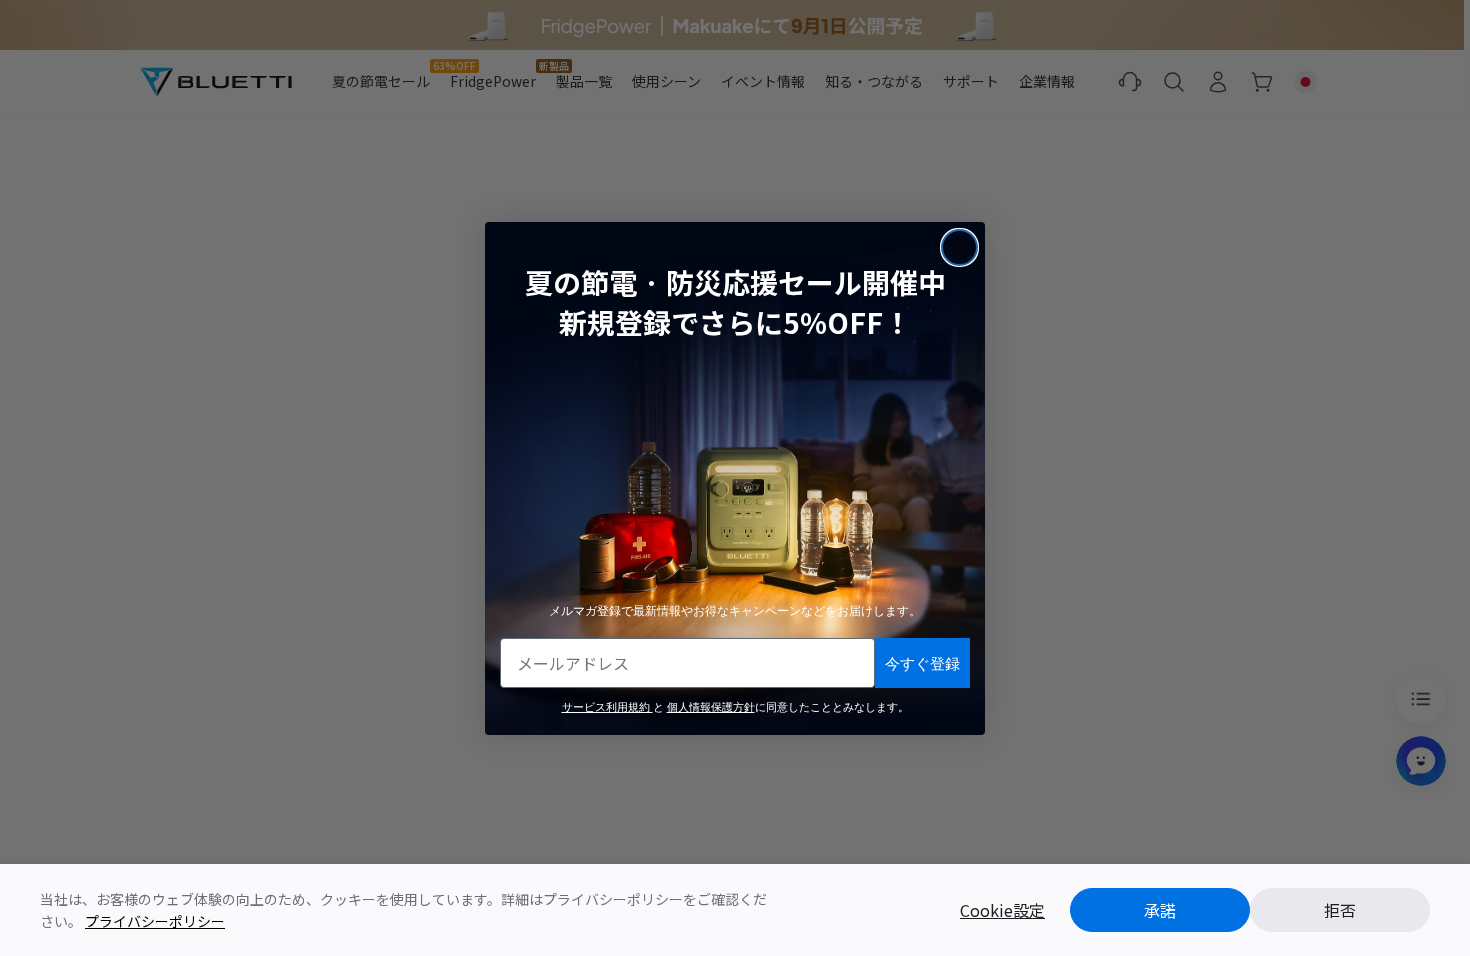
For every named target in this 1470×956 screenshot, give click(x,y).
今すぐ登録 (922, 662)
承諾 (1160, 910)
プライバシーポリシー (155, 921)
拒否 (1340, 910)
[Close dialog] (959, 247)
